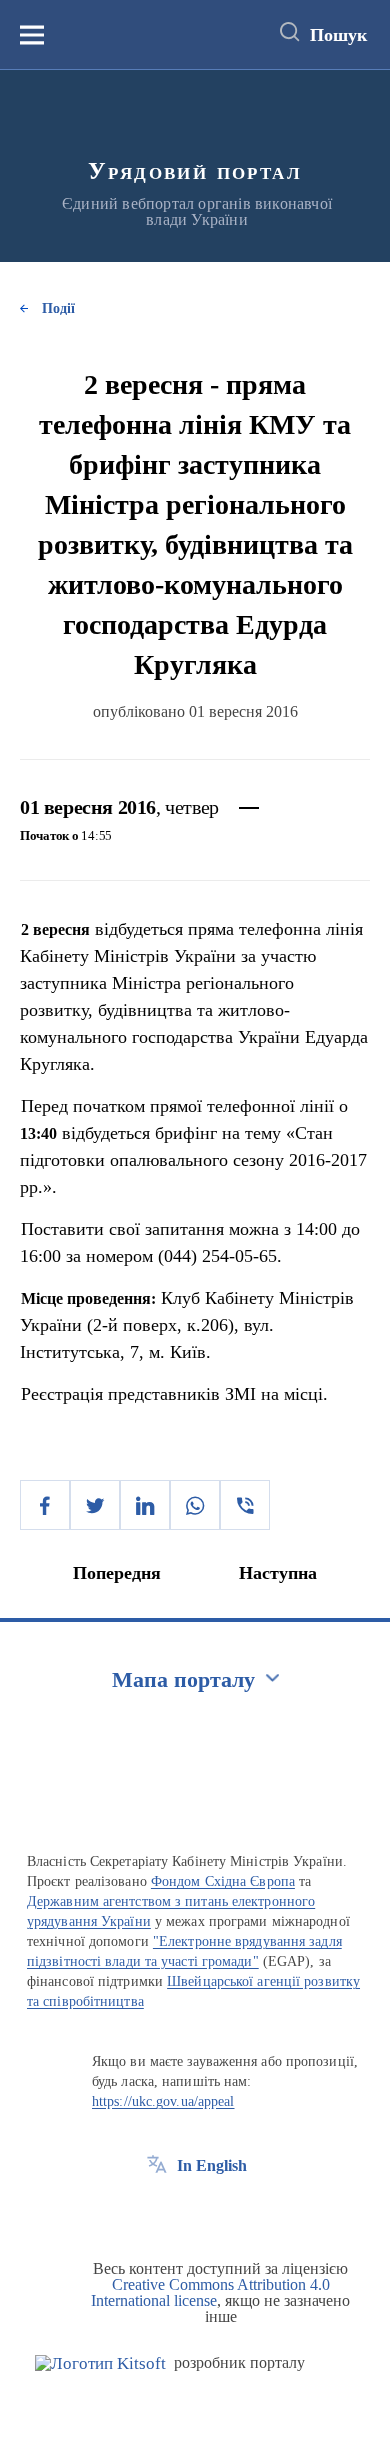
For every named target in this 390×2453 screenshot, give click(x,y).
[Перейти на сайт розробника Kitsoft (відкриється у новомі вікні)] (100, 2363)
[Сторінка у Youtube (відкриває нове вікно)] (231, 2211)
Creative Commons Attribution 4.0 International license (210, 2292)
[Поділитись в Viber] (245, 1505)
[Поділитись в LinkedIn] (145, 1505)
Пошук (338, 35)
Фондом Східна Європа (223, 1881)
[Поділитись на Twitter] (95, 1505)
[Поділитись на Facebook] (45, 1505)
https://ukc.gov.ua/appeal (163, 2101)
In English (212, 2165)
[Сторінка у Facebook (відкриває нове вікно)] (157, 2211)
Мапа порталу (183, 1679)
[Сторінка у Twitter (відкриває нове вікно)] (194, 2211)
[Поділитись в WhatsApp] (195, 1505)
